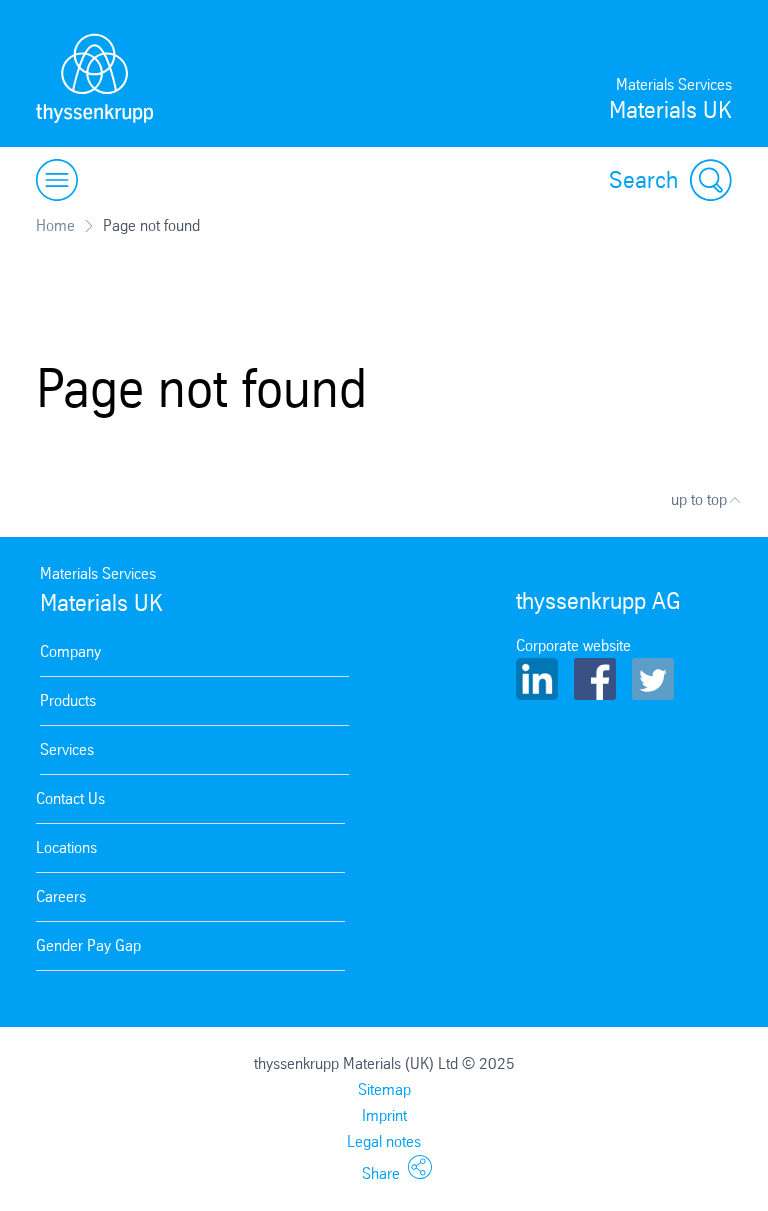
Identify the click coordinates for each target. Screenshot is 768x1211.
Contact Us (70, 798)
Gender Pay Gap (88, 945)
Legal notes (384, 1141)
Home (55, 225)
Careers (61, 896)
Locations (66, 847)
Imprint (384, 1115)
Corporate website (573, 645)
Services (67, 749)
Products (68, 700)
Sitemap (384, 1089)
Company (70, 651)
